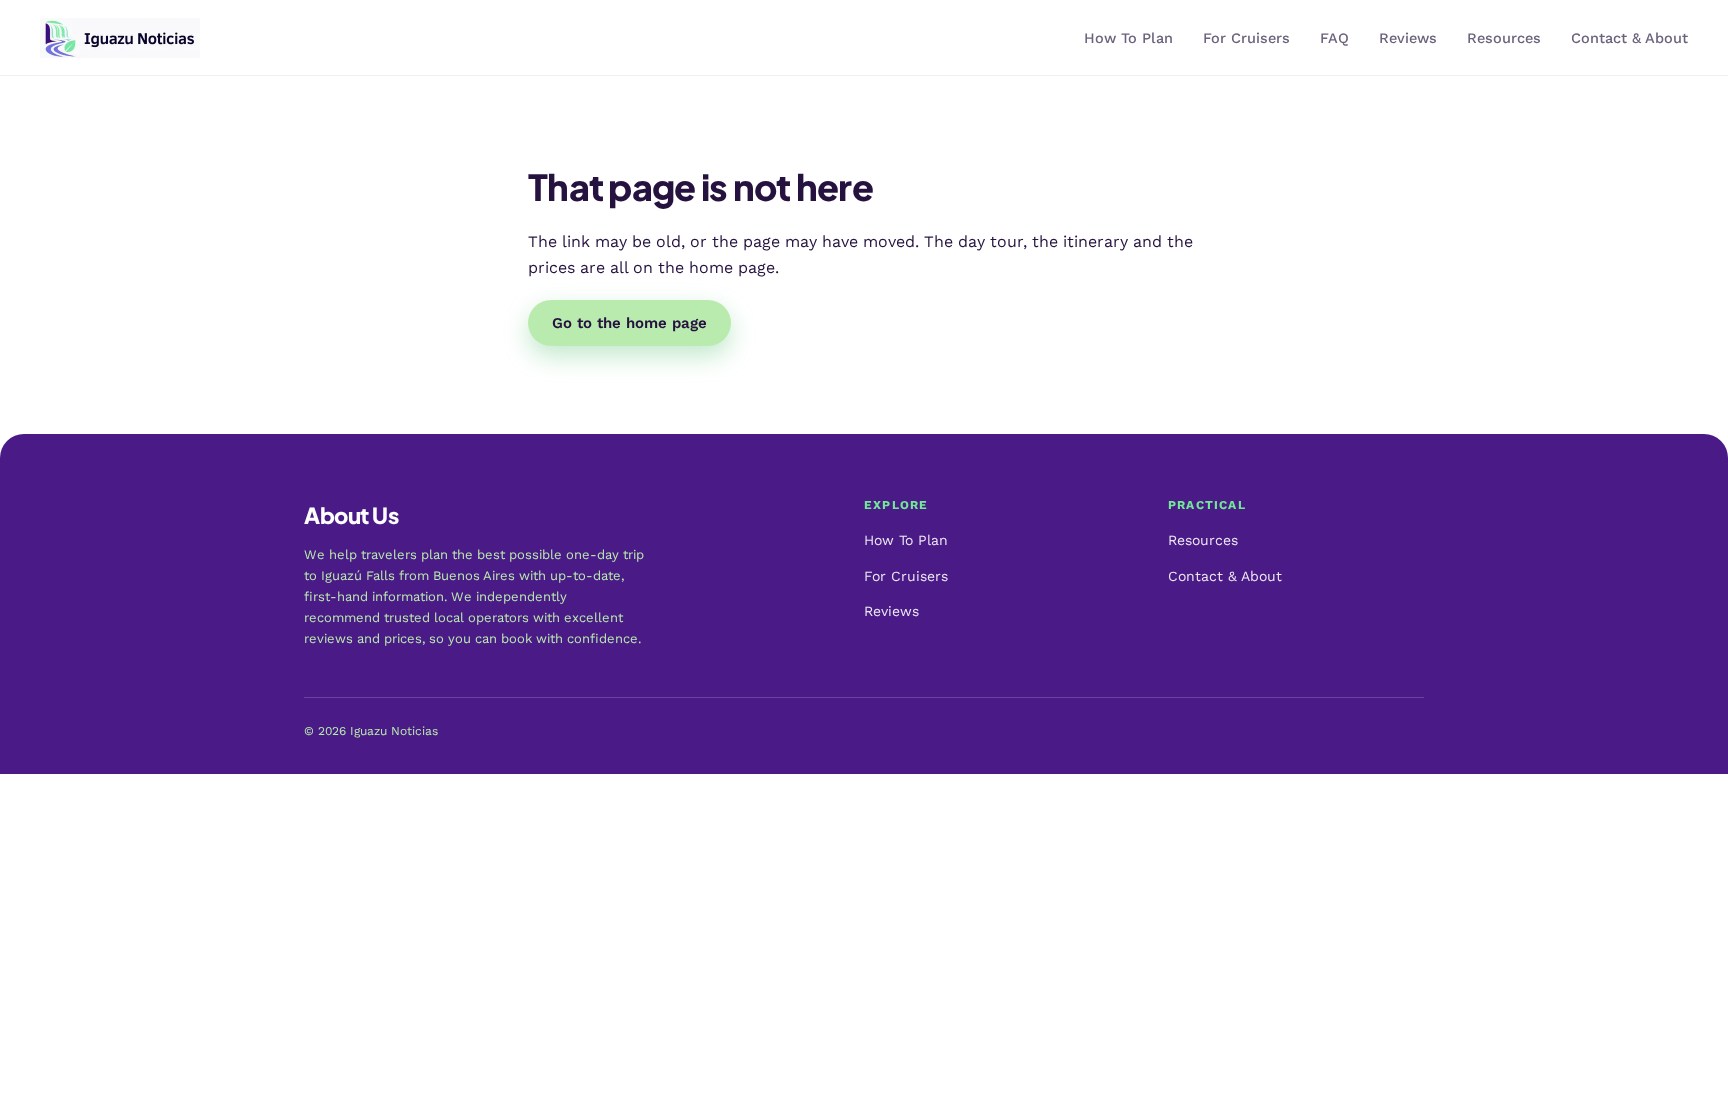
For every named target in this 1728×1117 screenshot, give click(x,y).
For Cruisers (1246, 38)
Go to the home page (629, 323)
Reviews (1408, 38)
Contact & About (1629, 38)
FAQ (1334, 38)
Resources (1504, 38)
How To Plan (1128, 38)
